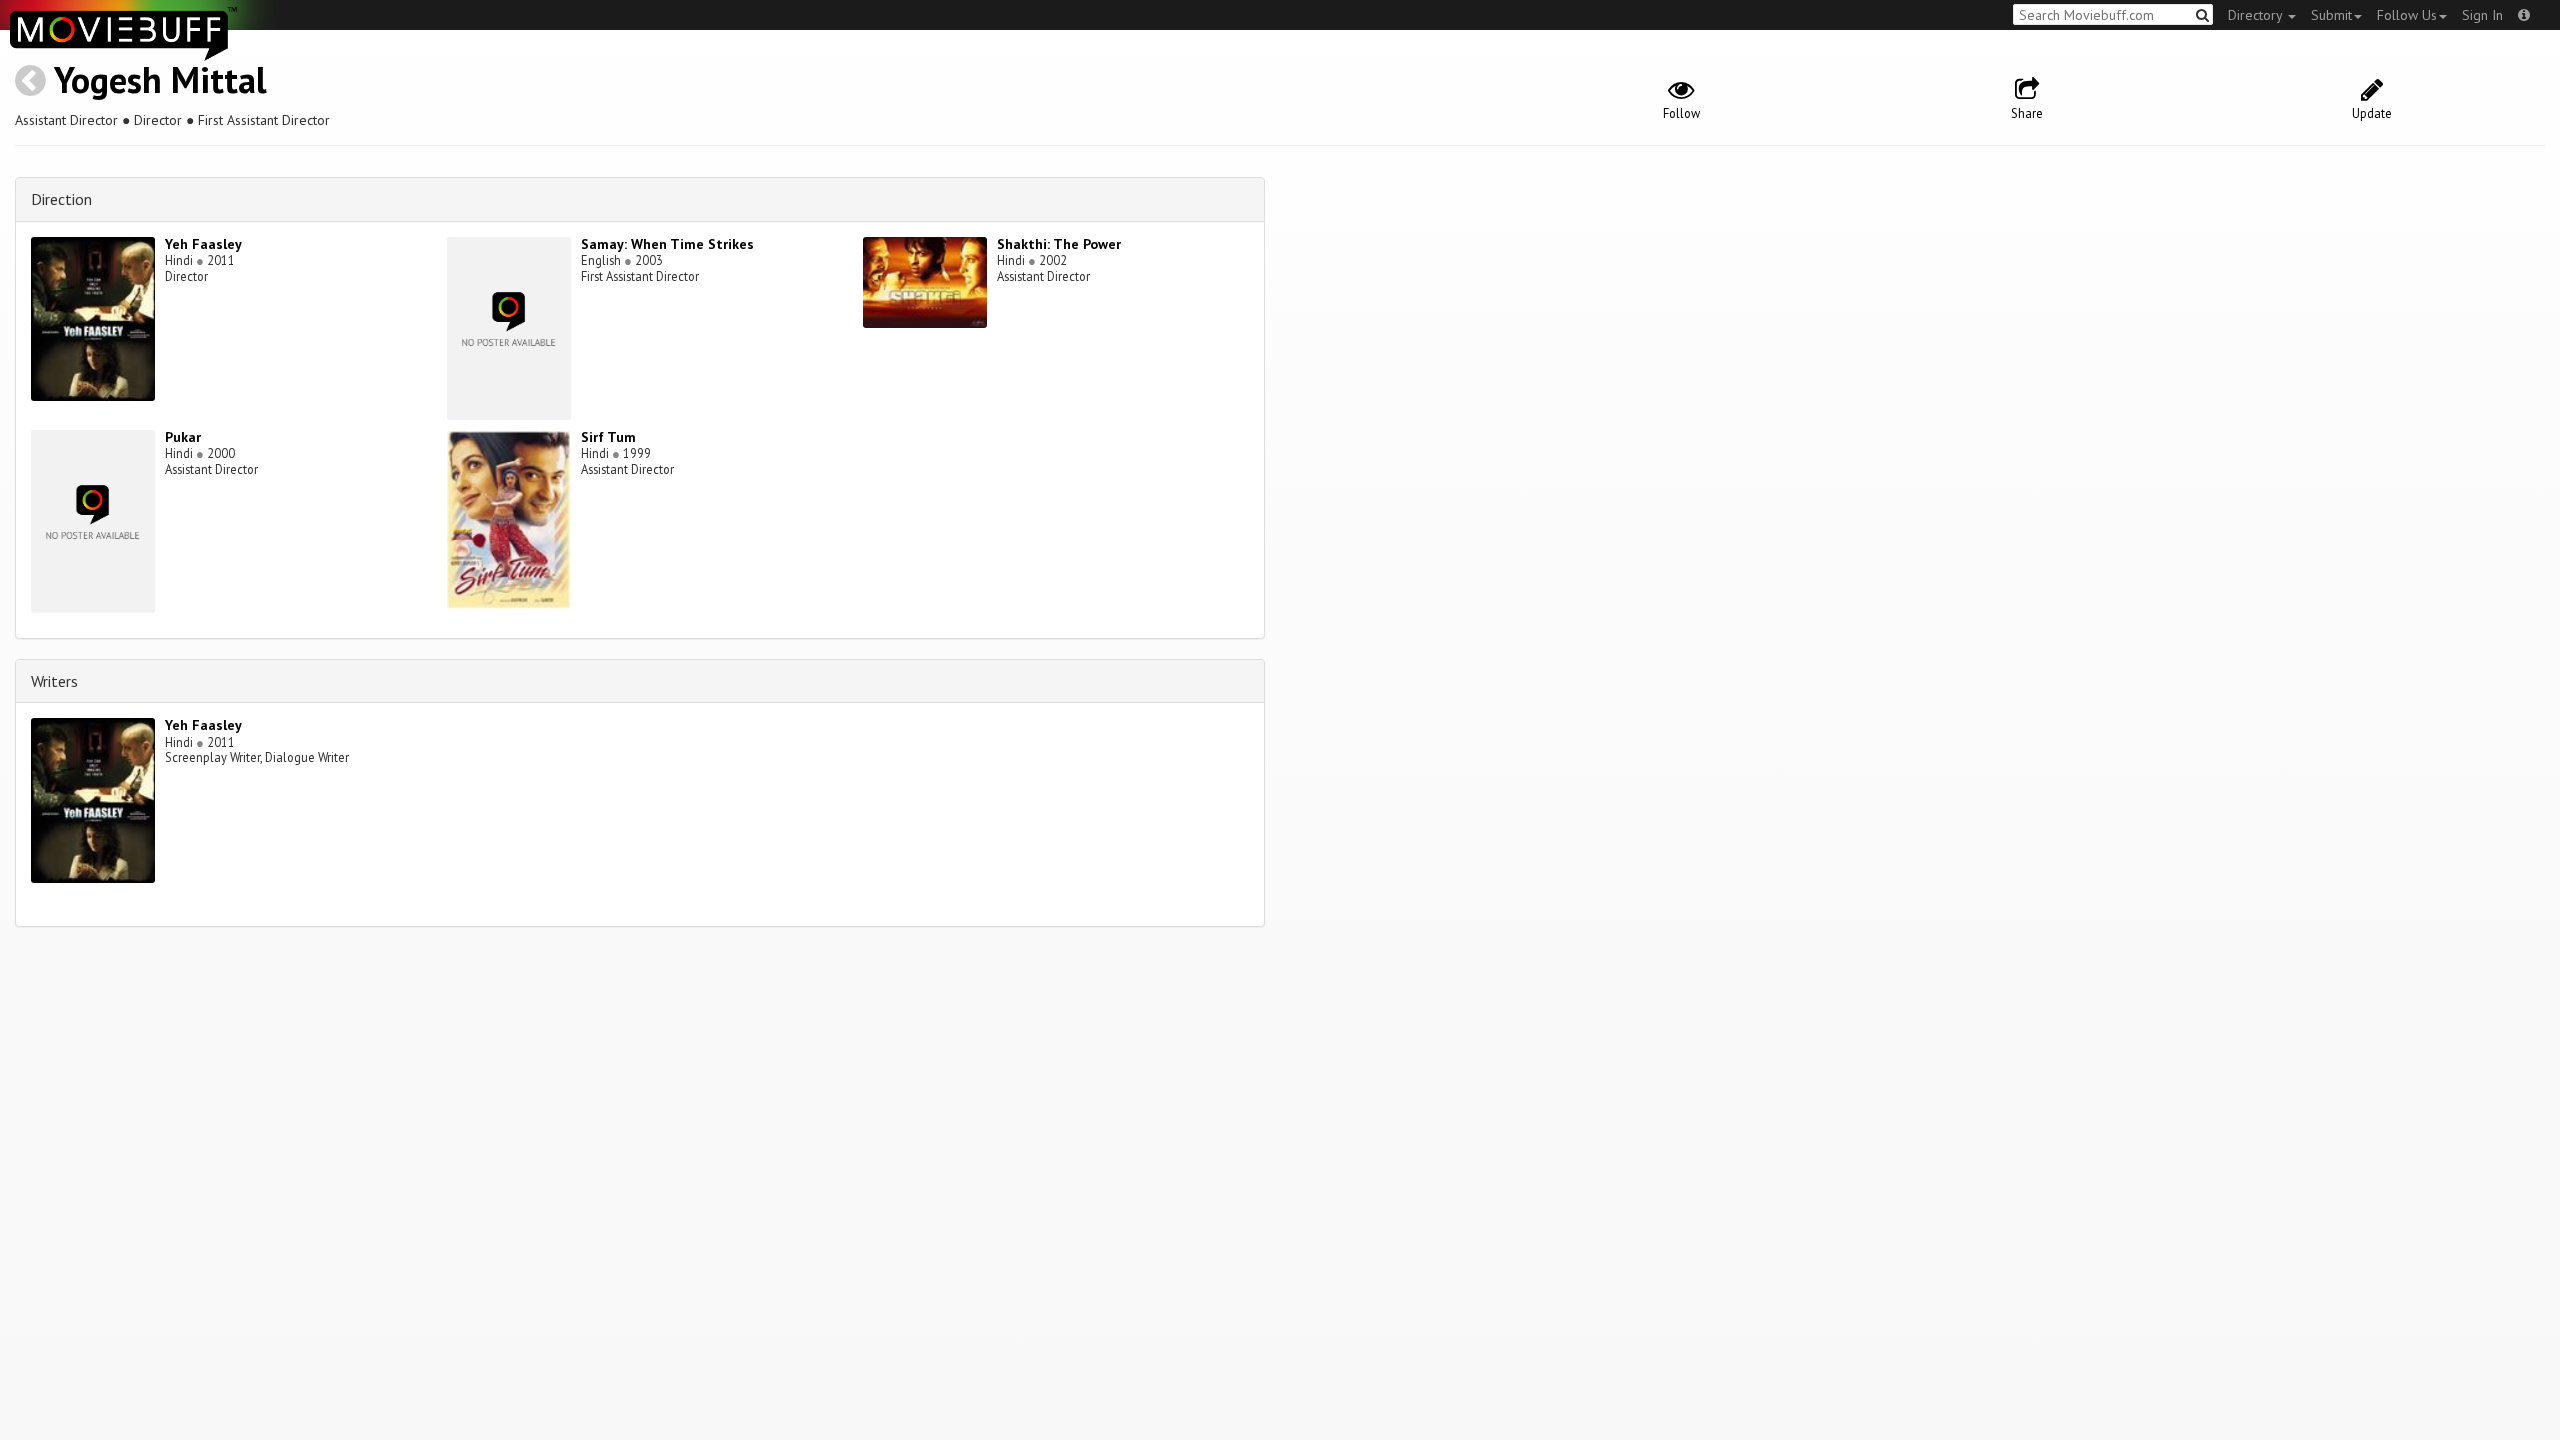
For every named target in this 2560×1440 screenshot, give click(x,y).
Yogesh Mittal (160, 79)
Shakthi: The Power (1059, 244)
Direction (61, 199)
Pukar (183, 437)
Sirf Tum (608, 437)
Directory (2257, 15)
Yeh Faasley (203, 244)
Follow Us (2407, 15)
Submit (2331, 15)
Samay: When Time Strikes (667, 244)
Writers (54, 681)
